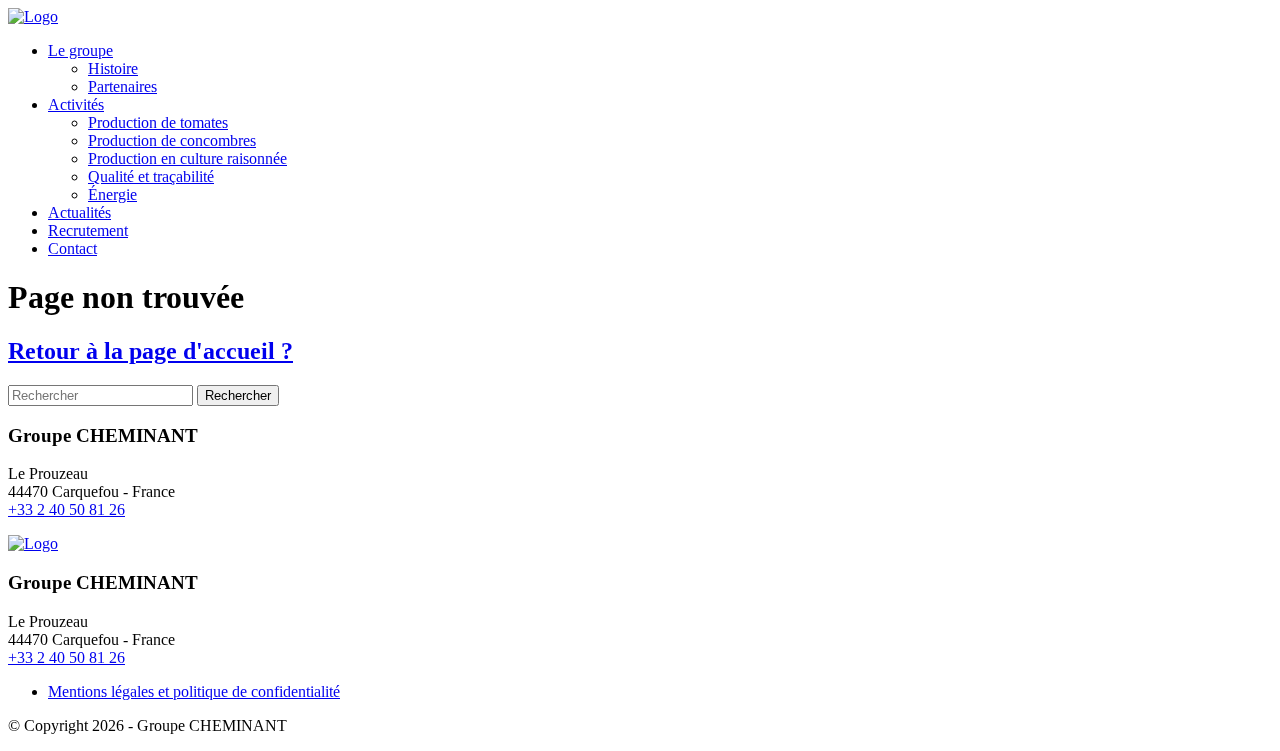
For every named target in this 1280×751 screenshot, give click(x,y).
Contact (72, 248)
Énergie (112, 194)
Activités (76, 104)
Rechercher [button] (238, 395)
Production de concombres (172, 140)
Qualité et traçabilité (151, 176)
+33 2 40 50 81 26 (66, 509)
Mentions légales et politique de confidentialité (194, 691)
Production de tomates (158, 122)
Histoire (113, 68)
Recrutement (88, 230)
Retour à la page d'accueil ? (150, 351)
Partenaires (122, 86)
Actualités (79, 212)
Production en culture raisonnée (187, 158)
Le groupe (80, 50)
